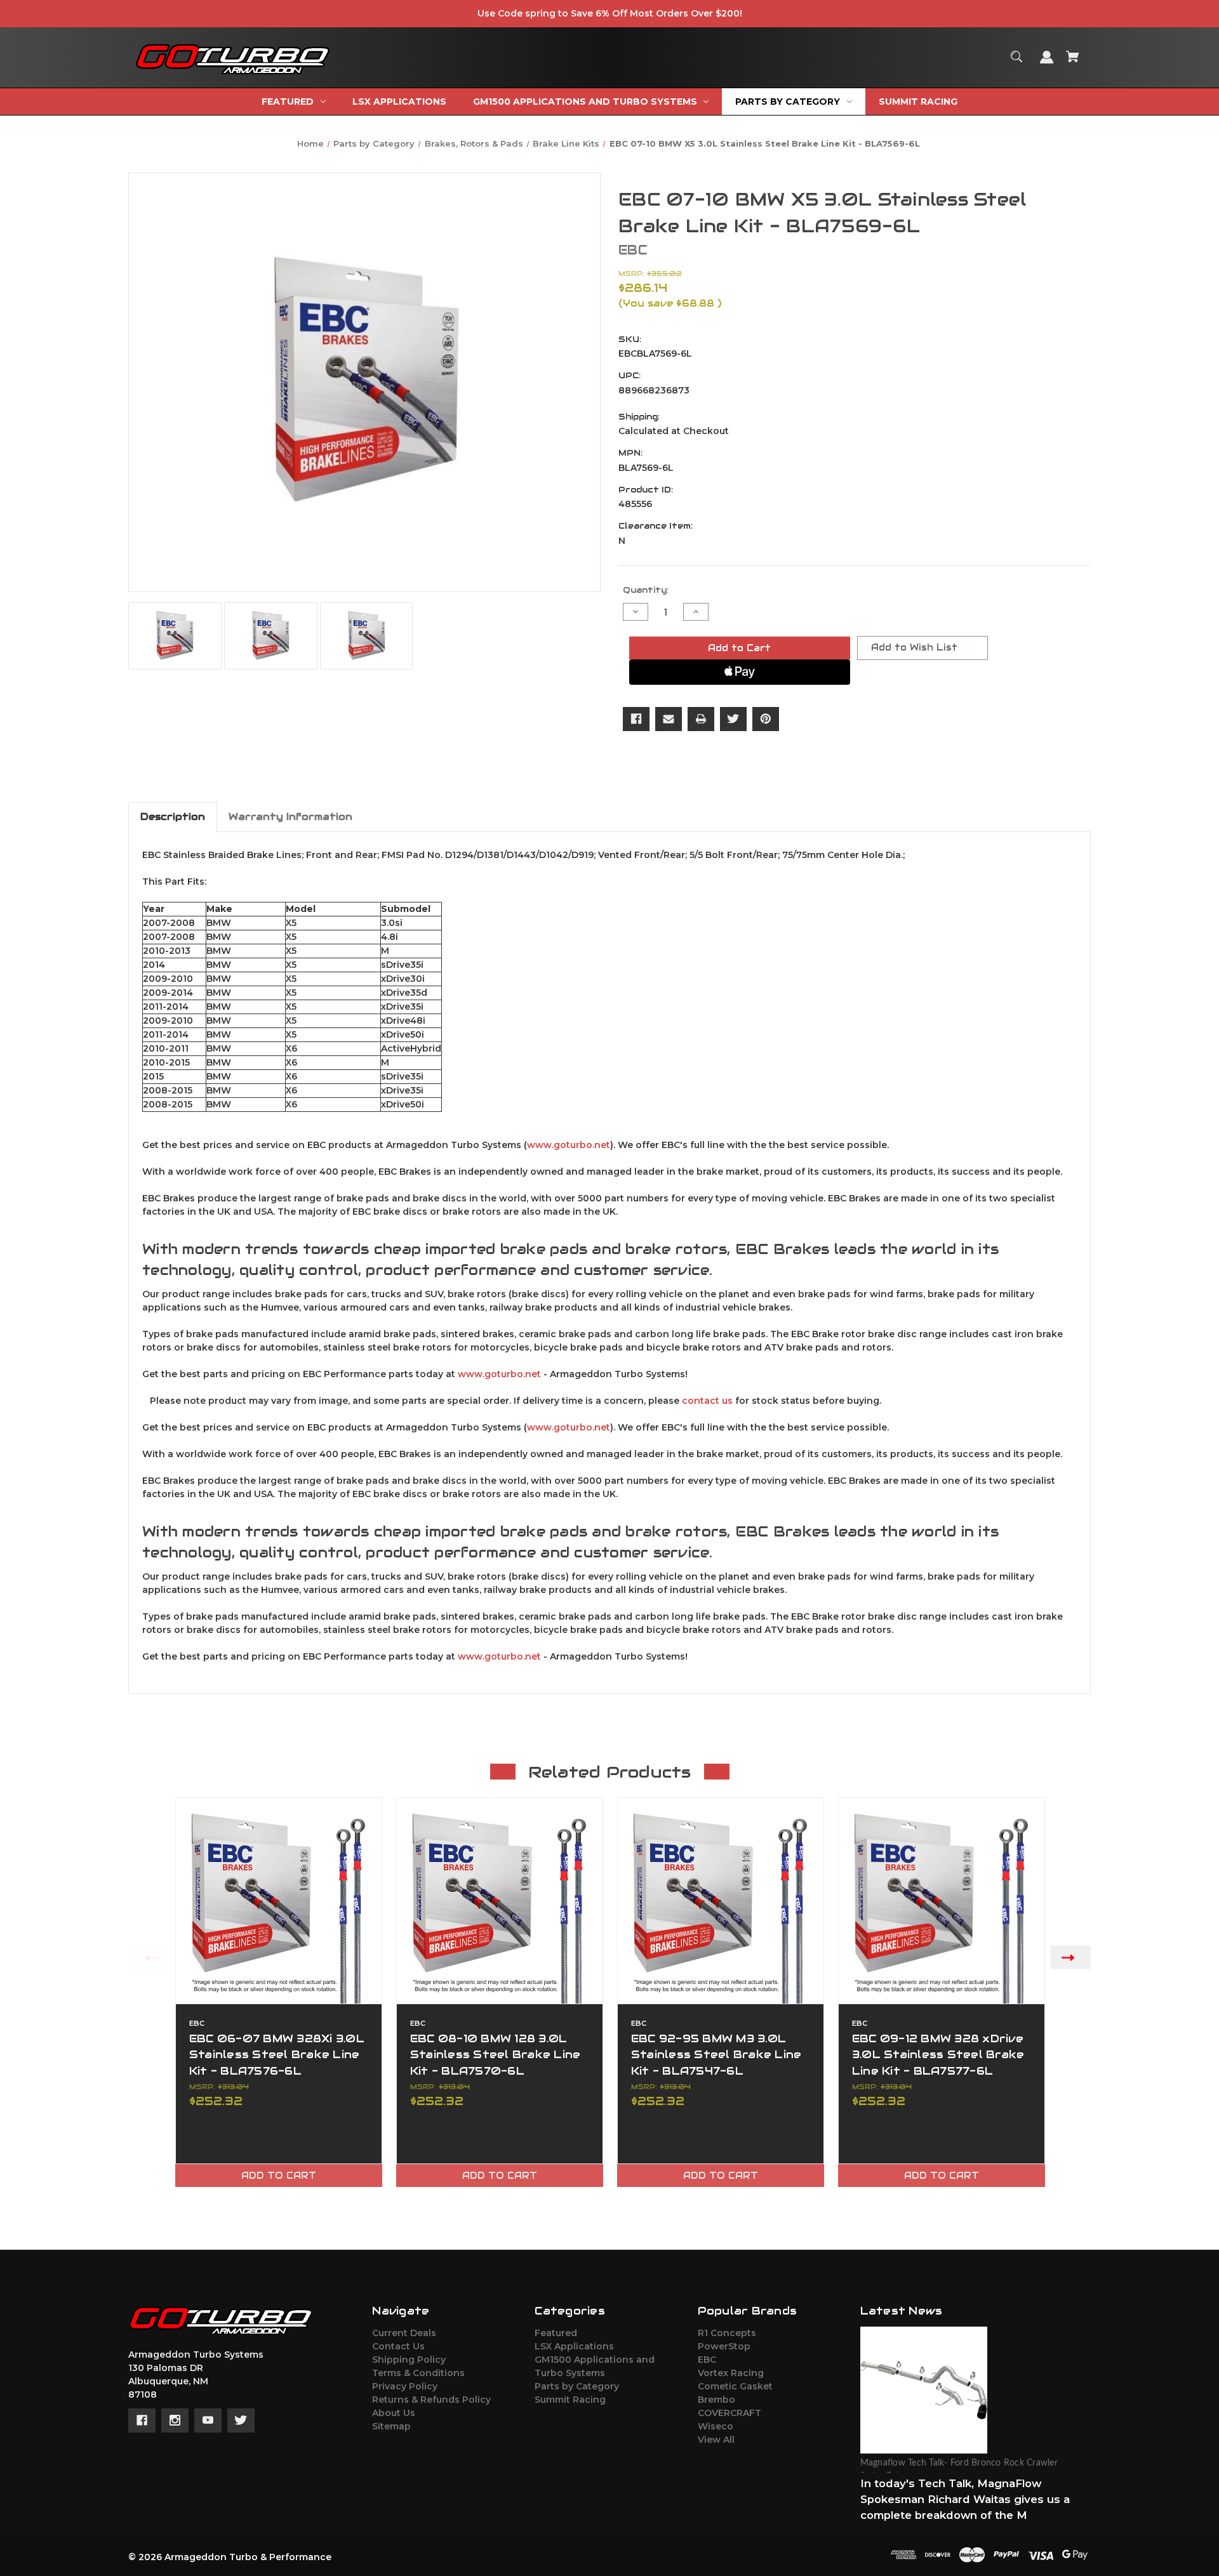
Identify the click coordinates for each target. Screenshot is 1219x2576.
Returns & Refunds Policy (431, 2400)
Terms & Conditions (418, 2373)
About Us (394, 2413)
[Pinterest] (766, 719)
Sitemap (391, 2426)
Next (1071, 1957)
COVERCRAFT (729, 2413)
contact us (707, 1401)
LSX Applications (574, 2346)
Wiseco (716, 2426)
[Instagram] (175, 2421)
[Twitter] (733, 719)
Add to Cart (279, 2176)
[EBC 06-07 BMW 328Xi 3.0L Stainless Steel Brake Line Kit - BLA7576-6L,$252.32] (279, 1901)
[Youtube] (208, 2421)
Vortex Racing (731, 2373)
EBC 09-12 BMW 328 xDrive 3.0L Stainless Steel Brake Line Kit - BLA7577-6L (938, 2054)
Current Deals (404, 2333)
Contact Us (398, 2346)
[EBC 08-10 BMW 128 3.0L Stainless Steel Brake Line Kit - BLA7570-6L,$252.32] (500, 1901)
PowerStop (724, 2346)
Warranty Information (290, 816)
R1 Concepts (727, 2333)
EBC (707, 2360)
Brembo (716, 2400)
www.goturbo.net (569, 1145)
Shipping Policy (409, 2360)
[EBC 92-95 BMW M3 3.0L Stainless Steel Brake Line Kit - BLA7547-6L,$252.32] (721, 1901)
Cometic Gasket (735, 2386)
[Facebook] (636, 719)
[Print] (701, 719)
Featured (556, 2333)
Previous (148, 1957)
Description (173, 816)
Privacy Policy (405, 2386)
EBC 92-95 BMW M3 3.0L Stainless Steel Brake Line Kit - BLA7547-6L (716, 2054)
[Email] (669, 719)
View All (716, 2440)
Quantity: (646, 590)
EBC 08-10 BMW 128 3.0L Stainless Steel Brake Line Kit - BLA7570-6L (496, 2054)
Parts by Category (577, 2386)
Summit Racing (570, 2400)
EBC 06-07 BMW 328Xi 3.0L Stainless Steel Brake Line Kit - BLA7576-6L (277, 2054)
